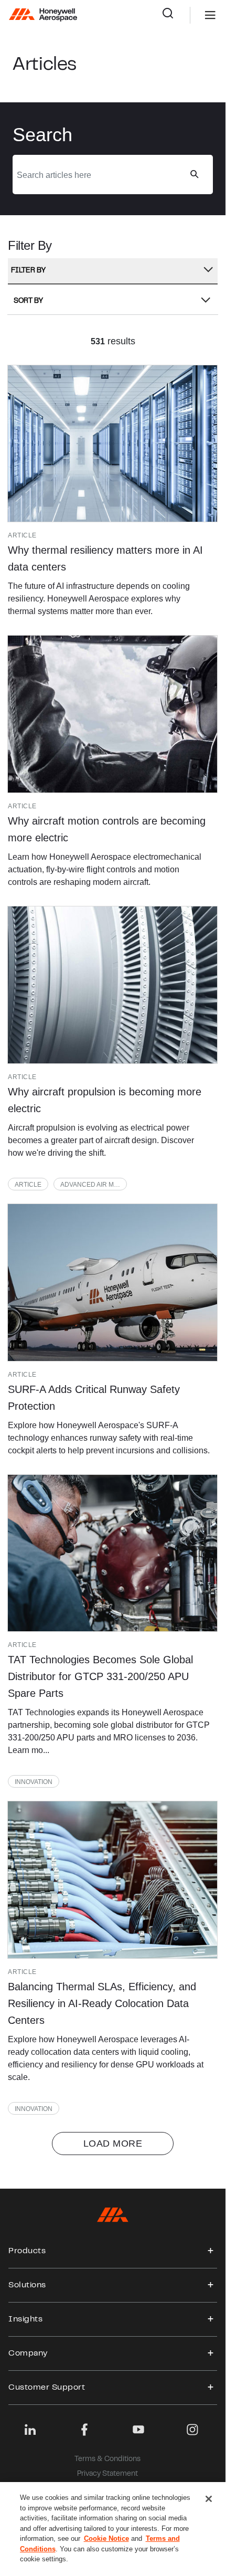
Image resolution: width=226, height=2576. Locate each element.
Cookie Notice (106, 2538)
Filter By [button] (28, 271)
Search (176, 15)
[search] (194, 174)
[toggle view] (211, 2251)
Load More (113, 2144)
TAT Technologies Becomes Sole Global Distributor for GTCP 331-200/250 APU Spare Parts (100, 1676)
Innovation (34, 1782)
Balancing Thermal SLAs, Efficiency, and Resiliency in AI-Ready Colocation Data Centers (102, 2003)
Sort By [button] (28, 301)
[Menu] (195, 15)
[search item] (112, 444)
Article (28, 1185)
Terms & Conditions (107, 2459)
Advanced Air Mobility (94, 1185)
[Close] (209, 2499)
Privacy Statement (107, 2474)
